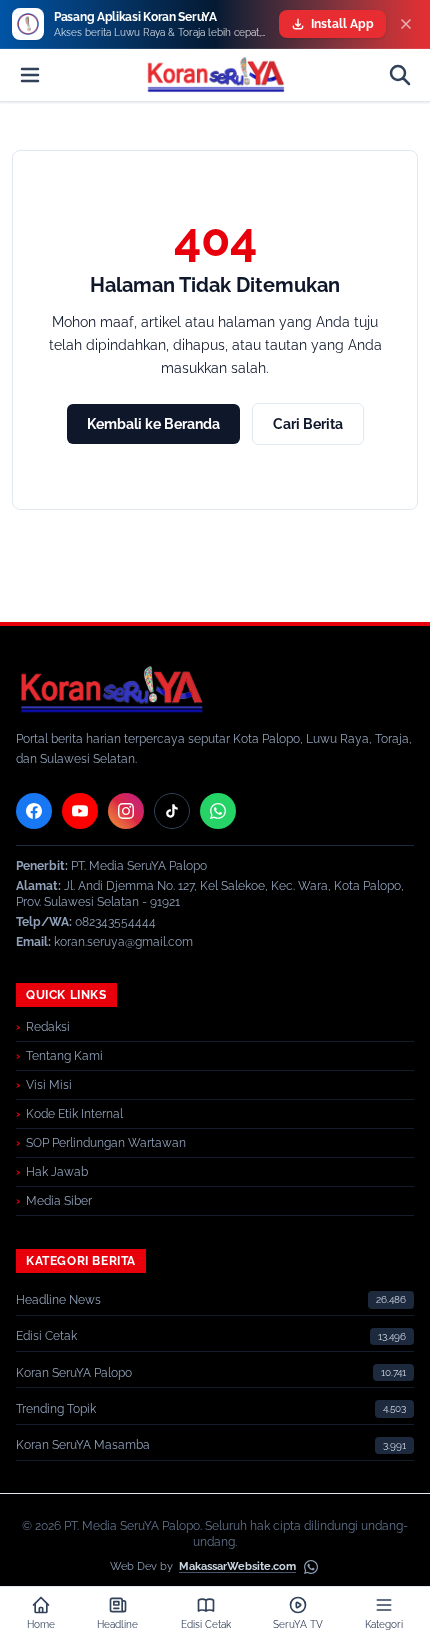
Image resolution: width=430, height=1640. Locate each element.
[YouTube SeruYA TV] (80, 811)
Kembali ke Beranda (153, 424)
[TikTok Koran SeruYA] (172, 811)
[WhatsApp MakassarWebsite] (311, 1567)
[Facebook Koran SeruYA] (34, 811)
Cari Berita (308, 424)
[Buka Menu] (30, 75)
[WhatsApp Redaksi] (218, 811)
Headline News (58, 1300)
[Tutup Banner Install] (406, 24)
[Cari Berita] (400, 75)
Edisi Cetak (46, 1336)
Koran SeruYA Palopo (74, 1373)
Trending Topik (56, 1409)
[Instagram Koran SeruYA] (126, 811)
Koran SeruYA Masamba (83, 1445)
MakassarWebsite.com (237, 1566)
